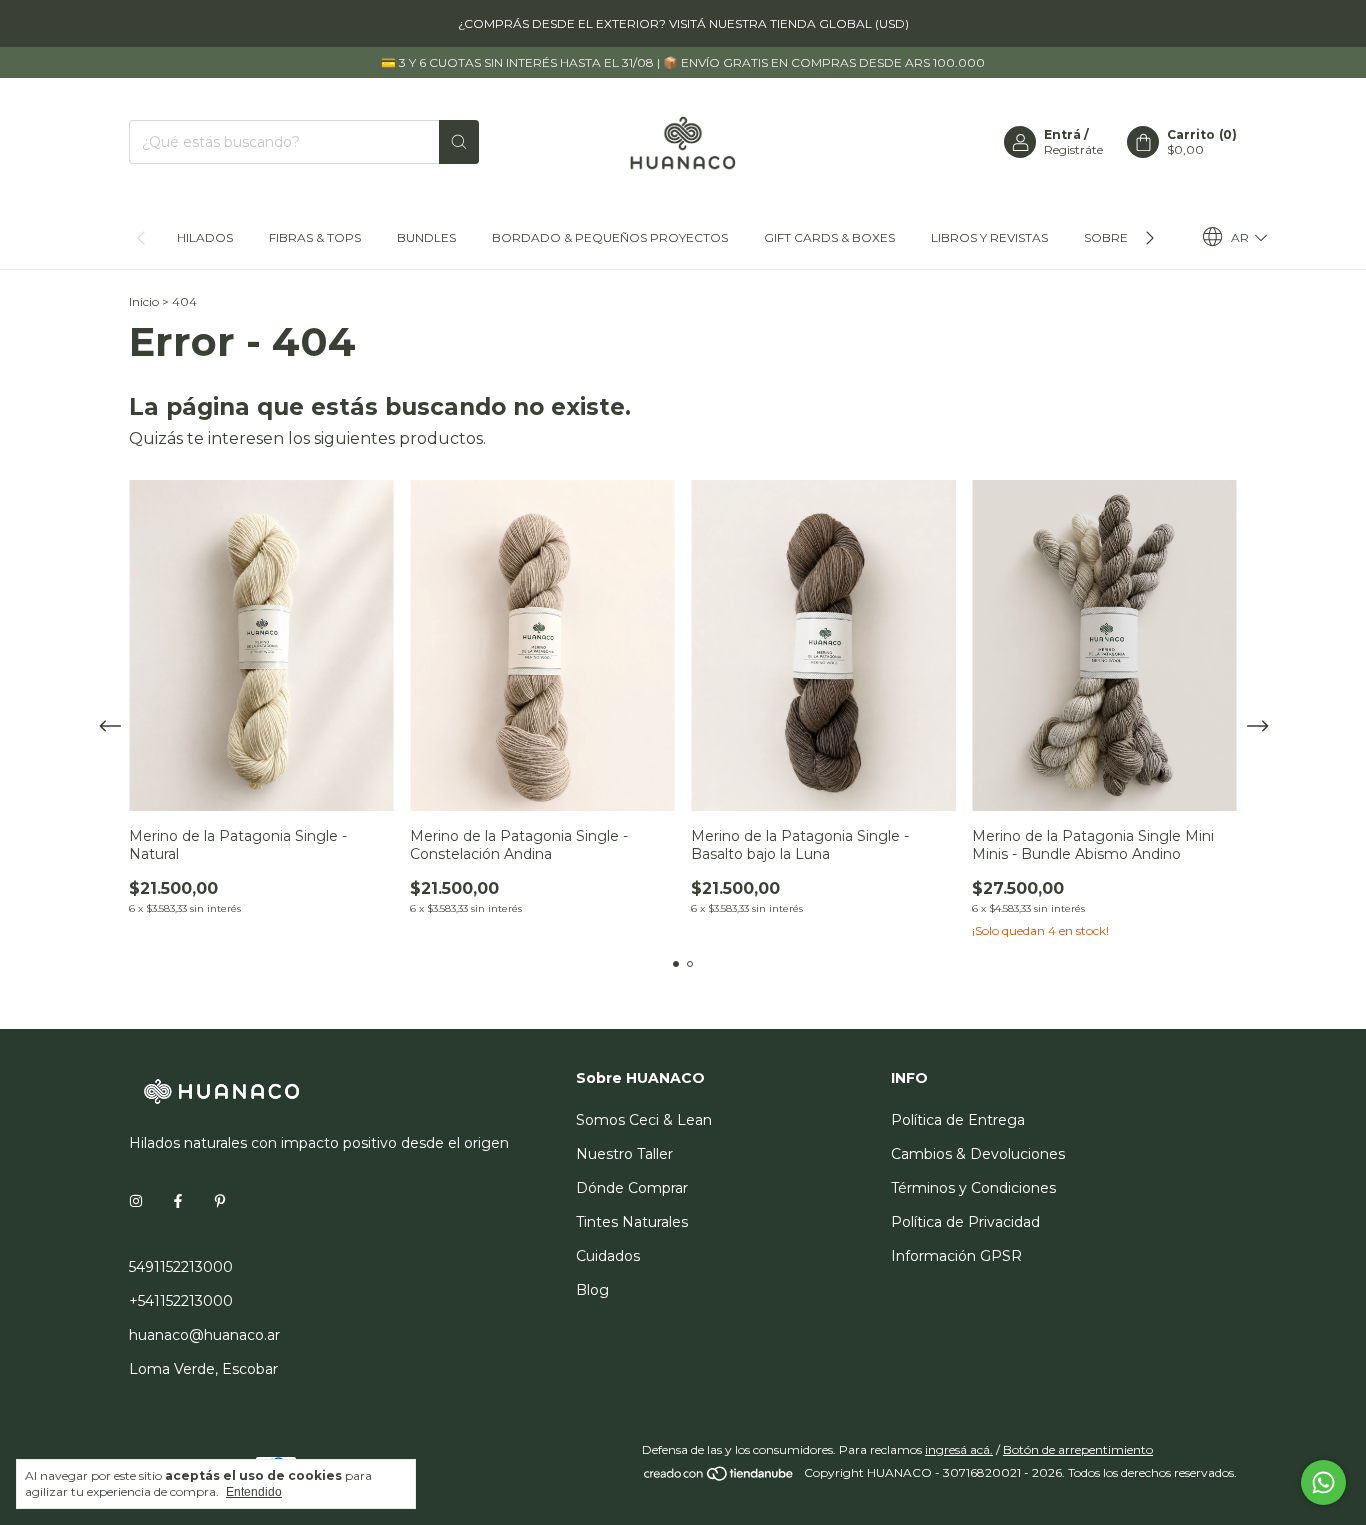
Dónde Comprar (632, 1188)
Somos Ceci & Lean (644, 1120)
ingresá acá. (959, 1449)
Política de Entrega (958, 1120)
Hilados (205, 237)
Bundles (426, 237)
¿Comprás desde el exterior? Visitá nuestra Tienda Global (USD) (683, 23)
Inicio (144, 301)
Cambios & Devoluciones (978, 1154)
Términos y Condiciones (973, 1188)
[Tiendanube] (719, 1477)
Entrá (1062, 134)
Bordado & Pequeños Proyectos (610, 237)
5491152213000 (181, 1267)
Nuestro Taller (624, 1154)
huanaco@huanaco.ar (204, 1335)
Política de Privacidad (965, 1222)
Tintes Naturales (632, 1222)
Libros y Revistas (989, 237)
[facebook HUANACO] (178, 1201)
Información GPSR (956, 1256)
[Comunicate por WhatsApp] (1323, 1482)
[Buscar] (459, 142)
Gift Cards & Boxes (829, 237)
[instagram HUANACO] (136, 1201)
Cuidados (608, 1256)
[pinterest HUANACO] (220, 1201)
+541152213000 (181, 1301)
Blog (592, 1290)
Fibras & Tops (315, 237)
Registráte (1073, 149)
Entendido (254, 1492)
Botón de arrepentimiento (1078, 1449)
